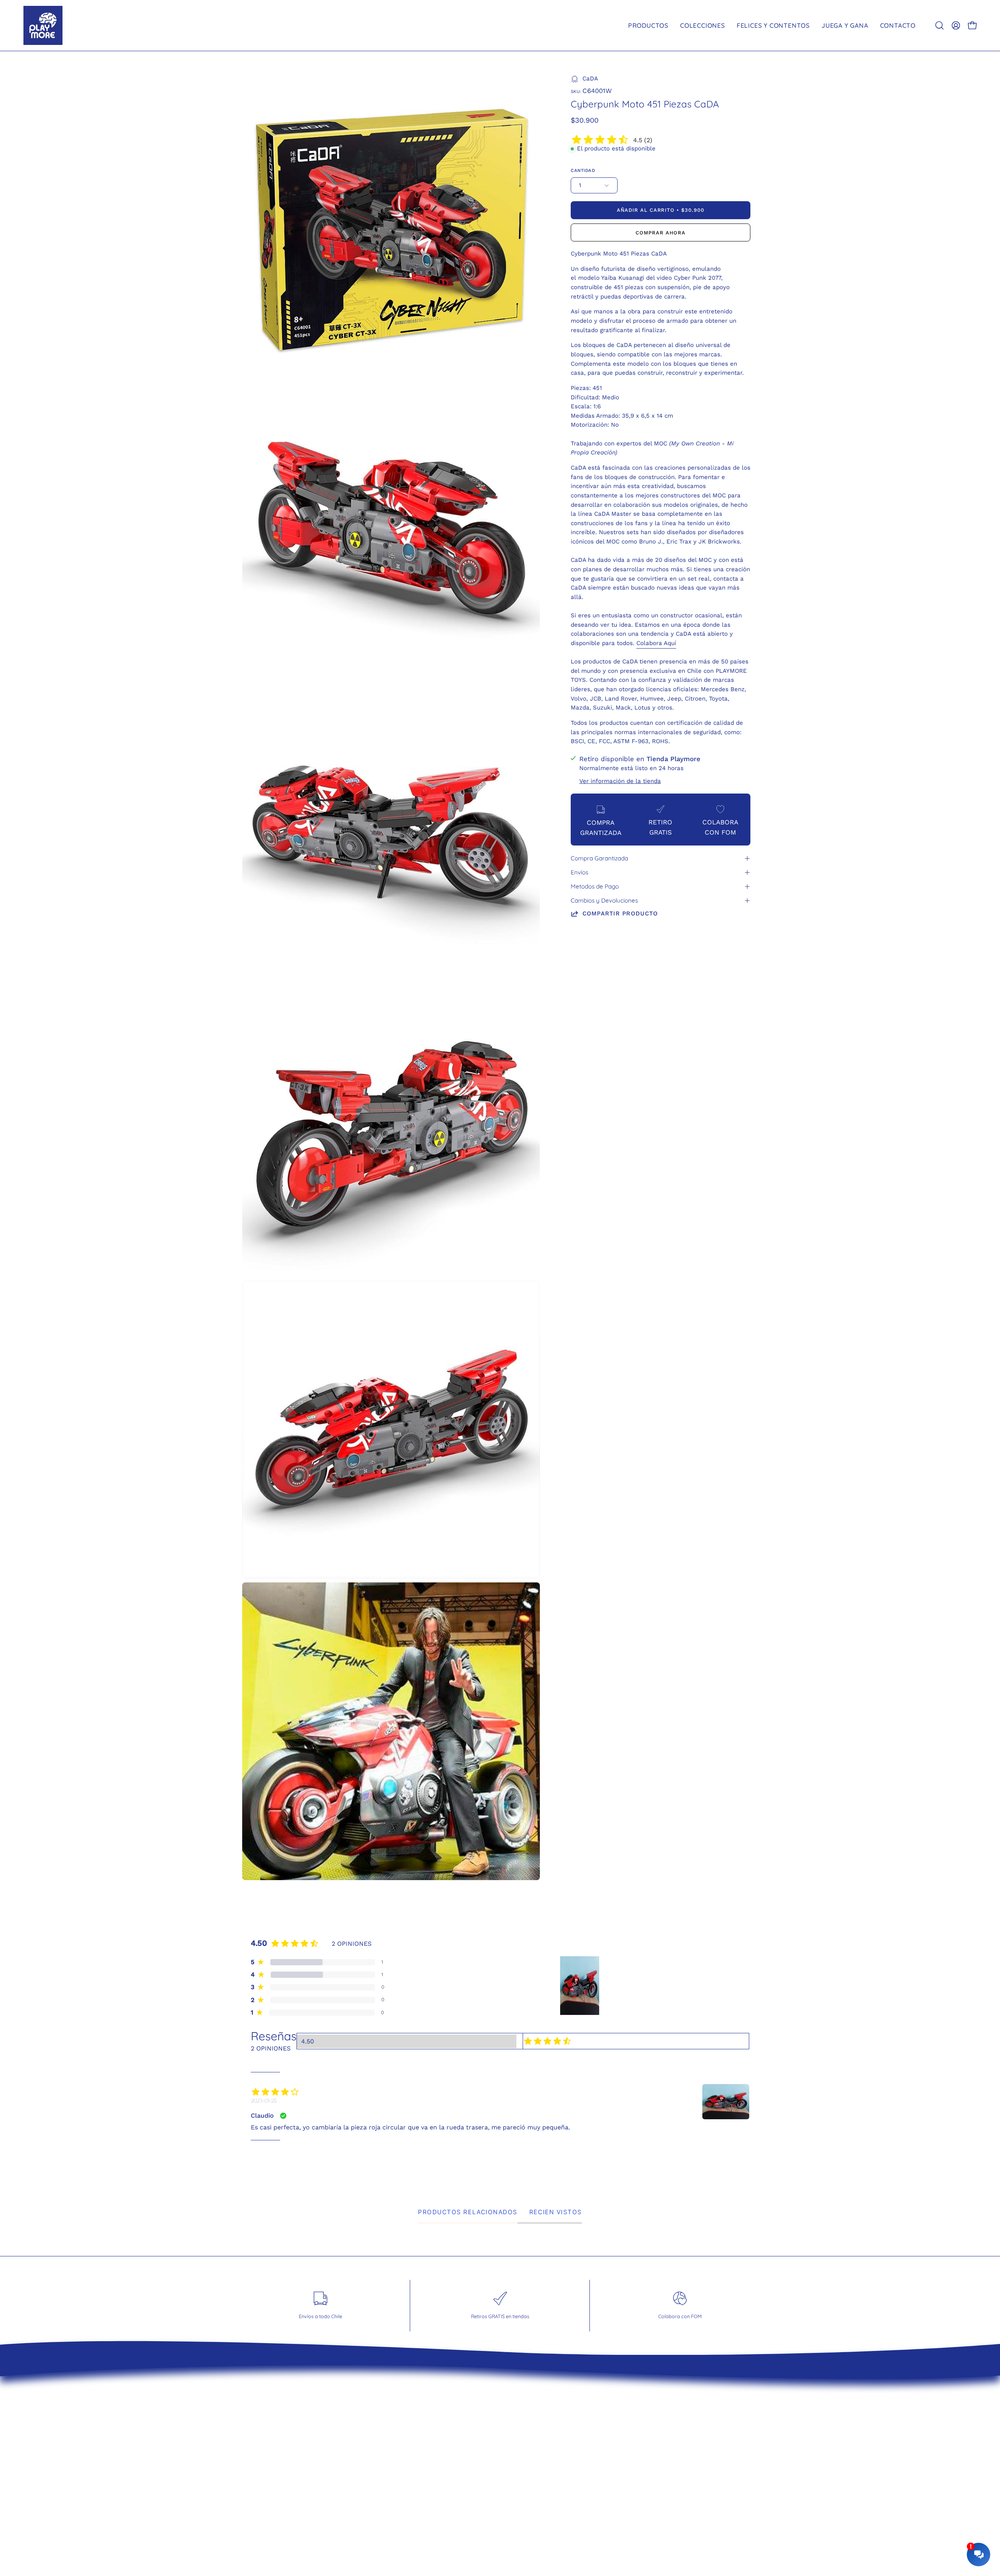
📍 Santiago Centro (539, 2433)
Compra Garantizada (599, 858)
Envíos (579, 872)
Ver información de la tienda (620, 781)
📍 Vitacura (526, 2419)
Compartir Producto (620, 913)
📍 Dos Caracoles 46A (544, 2446)
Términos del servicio (409, 2419)
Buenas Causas (400, 2460)
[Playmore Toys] (43, 25)
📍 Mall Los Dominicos (544, 2406)
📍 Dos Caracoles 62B (544, 2460)
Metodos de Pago (595, 886)
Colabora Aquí (656, 643)
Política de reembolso (410, 2433)
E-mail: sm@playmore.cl (547, 2474)
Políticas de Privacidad (411, 2446)
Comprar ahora (660, 233)
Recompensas (397, 2474)
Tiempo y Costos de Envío (417, 2406)
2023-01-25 (264, 2100)
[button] (939, 25)
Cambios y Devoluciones (604, 900)
